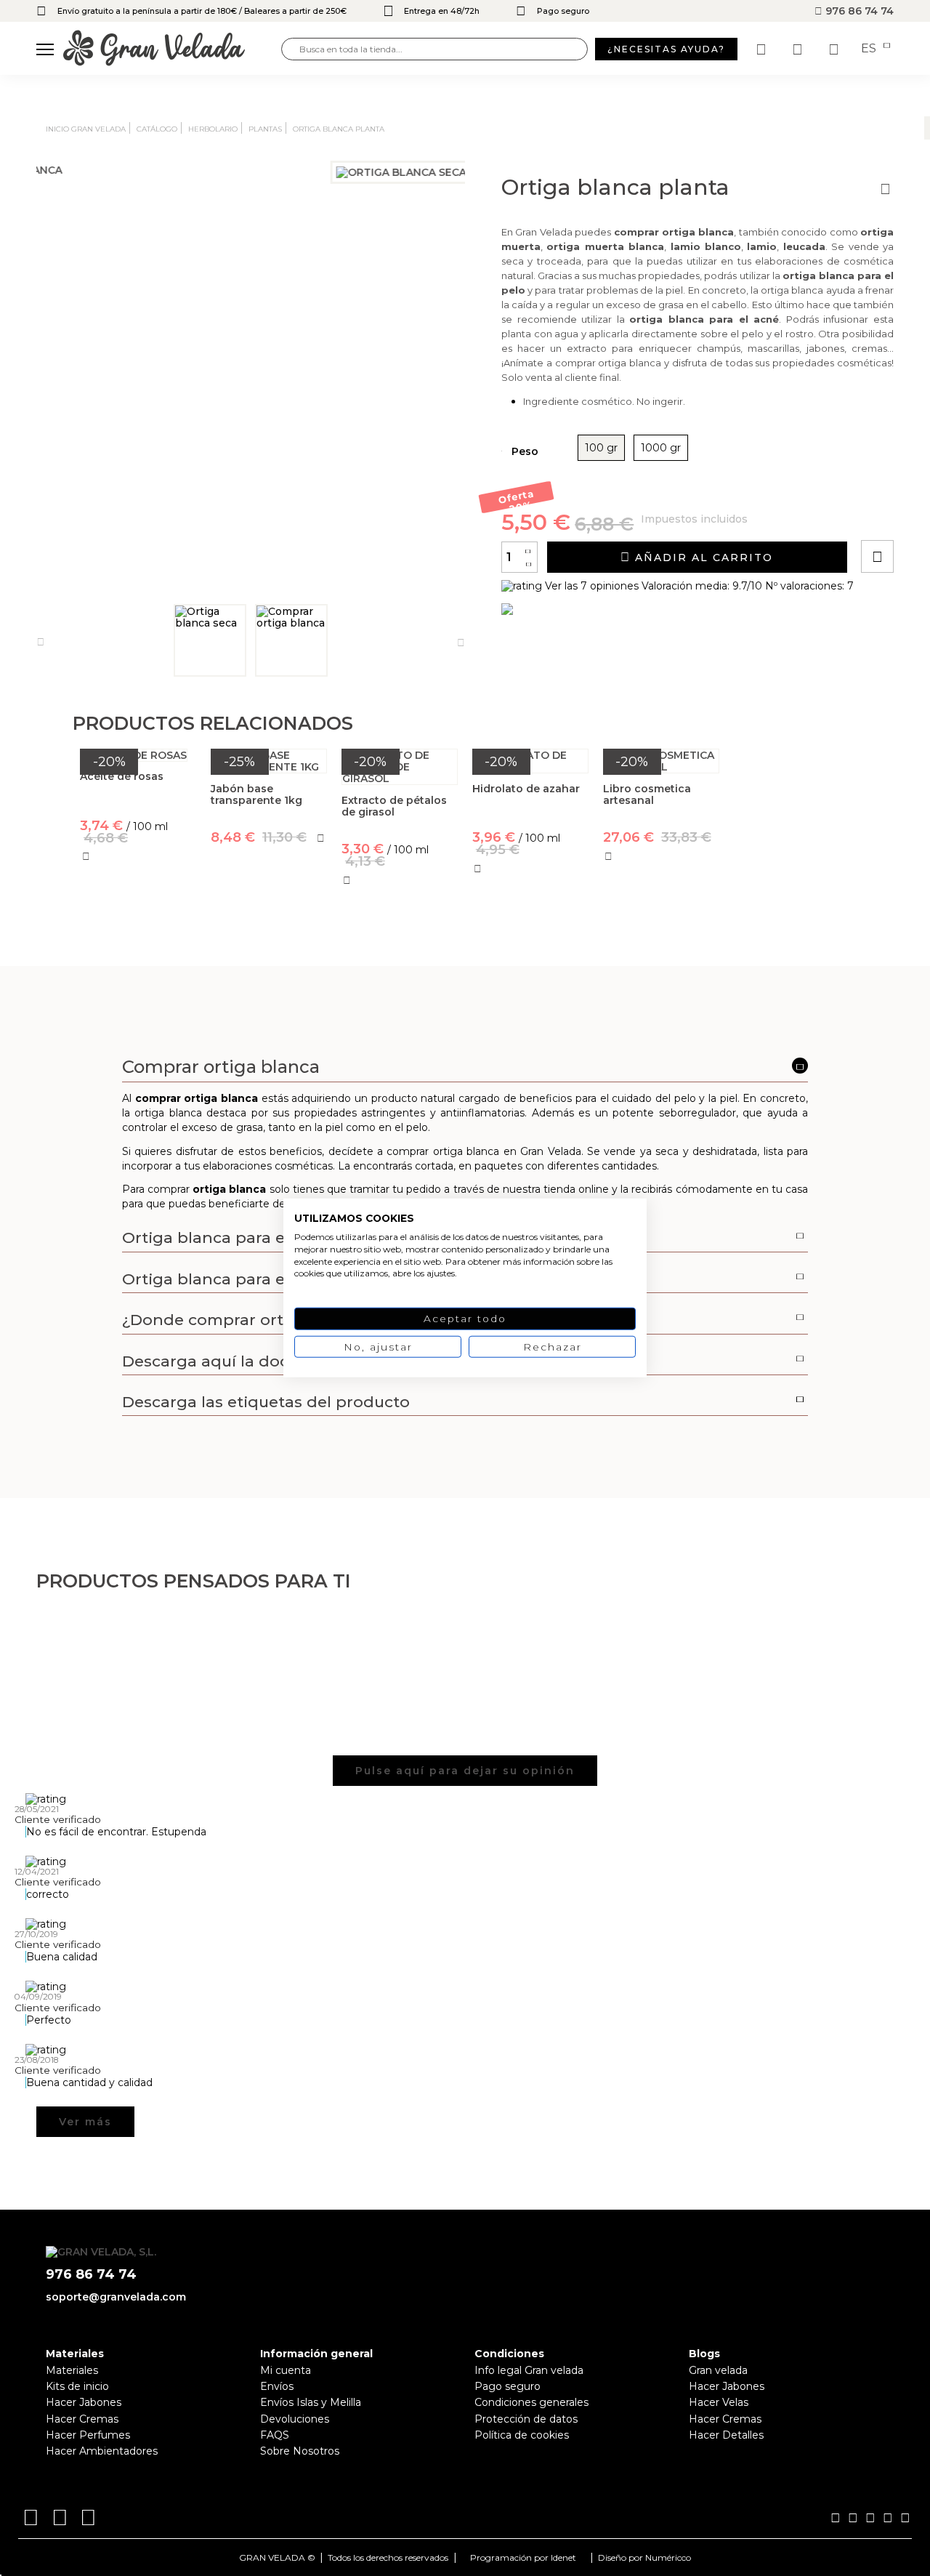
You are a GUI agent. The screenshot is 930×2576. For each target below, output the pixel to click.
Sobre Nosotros (300, 2451)
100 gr (601, 448)
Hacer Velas (719, 2402)
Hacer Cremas (82, 2419)
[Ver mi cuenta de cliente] (799, 49)
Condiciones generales (531, 2402)
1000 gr (661, 448)
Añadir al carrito (702, 558)
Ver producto (138, 926)
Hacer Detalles (726, 2435)
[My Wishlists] (763, 49)
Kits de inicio (77, 2386)
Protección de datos (526, 2419)
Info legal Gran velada (529, 2370)
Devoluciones (295, 2419)
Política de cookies (522, 2435)
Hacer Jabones (84, 2402)
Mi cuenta (286, 2370)
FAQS (275, 2435)
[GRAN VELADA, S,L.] (172, 49)
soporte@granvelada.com (116, 2297)
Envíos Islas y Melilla (311, 2402)
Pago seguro (508, 2386)
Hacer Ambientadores (102, 2451)
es (870, 49)
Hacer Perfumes (88, 2435)
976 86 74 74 (858, 11)
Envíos (277, 2386)
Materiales (72, 2370)
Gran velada (718, 2370)
